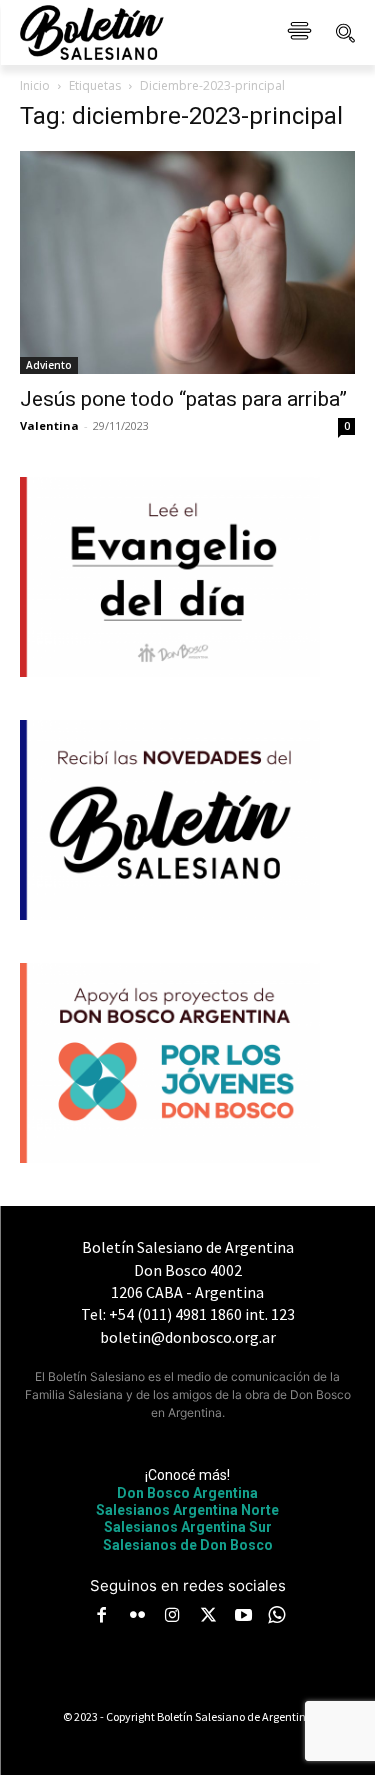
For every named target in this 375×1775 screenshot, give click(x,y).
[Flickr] (137, 1617)
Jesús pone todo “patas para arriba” (183, 399)
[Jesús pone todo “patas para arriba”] (187, 262)
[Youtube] (244, 1617)
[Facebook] (102, 1617)
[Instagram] (173, 1617)
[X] (208, 1617)
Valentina (49, 425)
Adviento (49, 365)
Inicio (35, 85)
